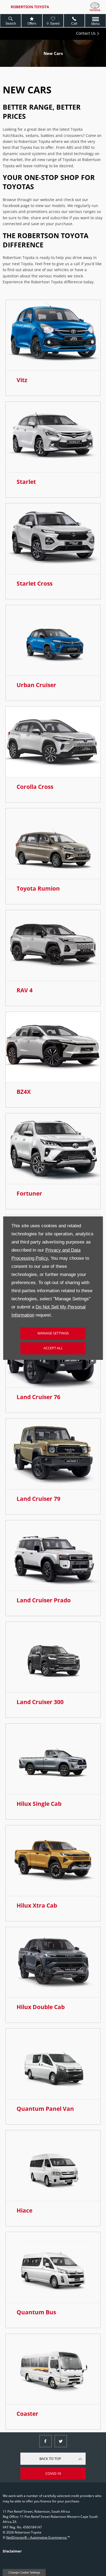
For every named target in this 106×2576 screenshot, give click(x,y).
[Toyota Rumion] (53, 844)
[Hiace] (53, 2166)
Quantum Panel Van (45, 2109)
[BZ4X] (53, 1047)
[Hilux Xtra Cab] (53, 1861)
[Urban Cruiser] (53, 640)
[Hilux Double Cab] (53, 1962)
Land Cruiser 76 (38, 1397)
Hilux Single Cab (39, 1804)
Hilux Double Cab (41, 2007)
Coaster (27, 2414)
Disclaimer (12, 2551)
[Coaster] (53, 2369)
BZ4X (24, 1092)
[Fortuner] (53, 1149)
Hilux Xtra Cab (37, 1905)
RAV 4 (25, 990)
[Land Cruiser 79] (53, 1454)
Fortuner (29, 1193)
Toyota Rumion (38, 888)
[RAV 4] (53, 945)
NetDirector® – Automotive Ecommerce (37, 2537)
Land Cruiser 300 (40, 1702)
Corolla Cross (35, 787)
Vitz (22, 380)
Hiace (24, 2210)
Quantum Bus (36, 2312)
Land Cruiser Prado (44, 1600)
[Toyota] (95, 7)
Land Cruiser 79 (38, 1499)
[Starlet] (53, 437)
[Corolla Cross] (53, 742)
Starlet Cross (35, 583)
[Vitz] (53, 335)
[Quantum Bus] (53, 2267)
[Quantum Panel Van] (53, 2064)
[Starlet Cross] (53, 539)
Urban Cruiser (36, 685)
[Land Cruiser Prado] (53, 1556)
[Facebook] (46, 2441)
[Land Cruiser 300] (53, 1657)
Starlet (26, 482)
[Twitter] (61, 2441)
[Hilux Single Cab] (53, 1759)
